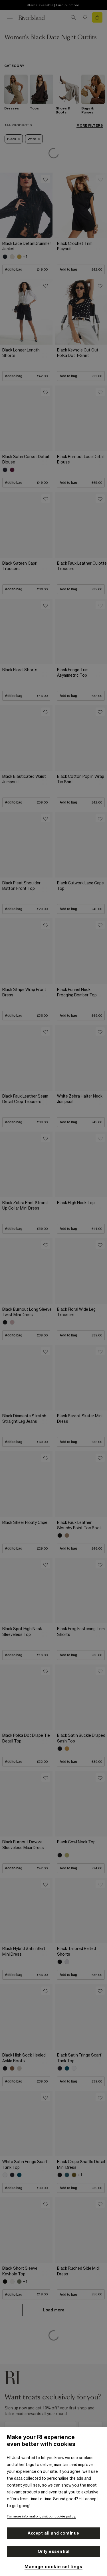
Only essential (54, 2551)
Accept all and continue (53, 2533)
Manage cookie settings (53, 2567)
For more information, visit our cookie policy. (41, 2516)
